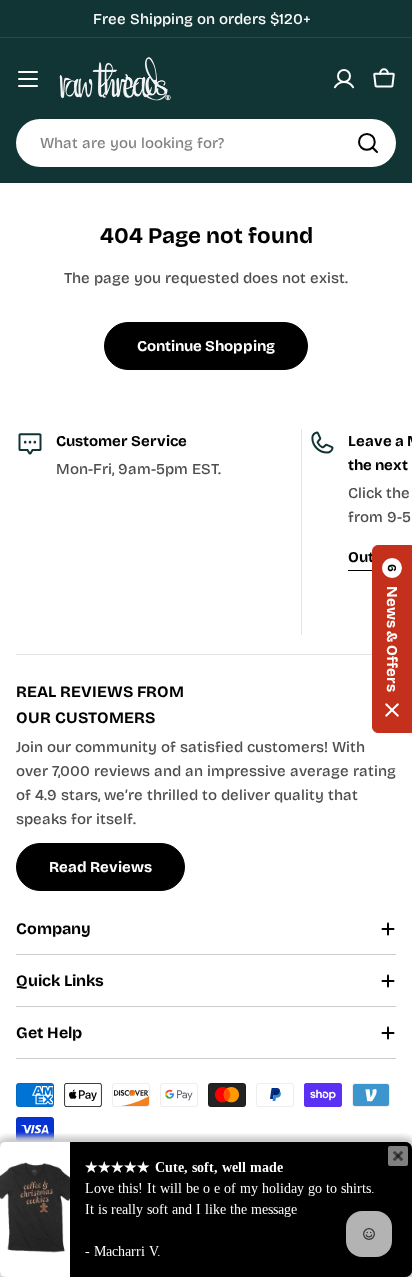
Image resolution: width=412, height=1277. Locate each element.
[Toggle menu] (28, 79)
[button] (392, 639)
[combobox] (206, 143)
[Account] (344, 79)
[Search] (368, 143)
